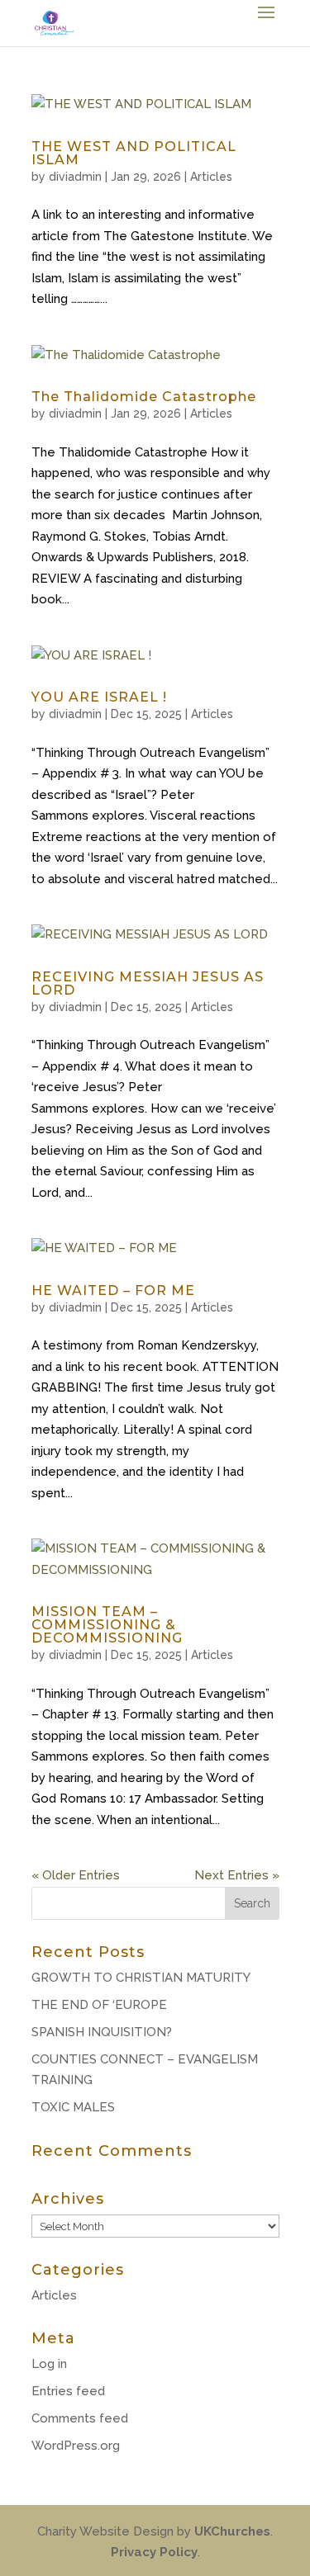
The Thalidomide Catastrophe (144, 397)
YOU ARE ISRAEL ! (99, 697)
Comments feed (80, 2418)
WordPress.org (76, 2446)
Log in (49, 2364)
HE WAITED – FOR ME (113, 1290)
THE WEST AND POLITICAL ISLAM (134, 153)
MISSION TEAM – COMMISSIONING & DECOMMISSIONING (107, 1625)
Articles (211, 177)
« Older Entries (76, 1875)
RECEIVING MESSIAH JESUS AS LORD (148, 983)
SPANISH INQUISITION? (102, 2032)
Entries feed (68, 2391)
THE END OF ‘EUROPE (99, 2005)
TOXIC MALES (73, 2107)
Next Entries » (237, 1875)
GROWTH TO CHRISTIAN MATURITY (141, 1978)
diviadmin (75, 177)
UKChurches (232, 2531)
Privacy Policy (154, 2552)
